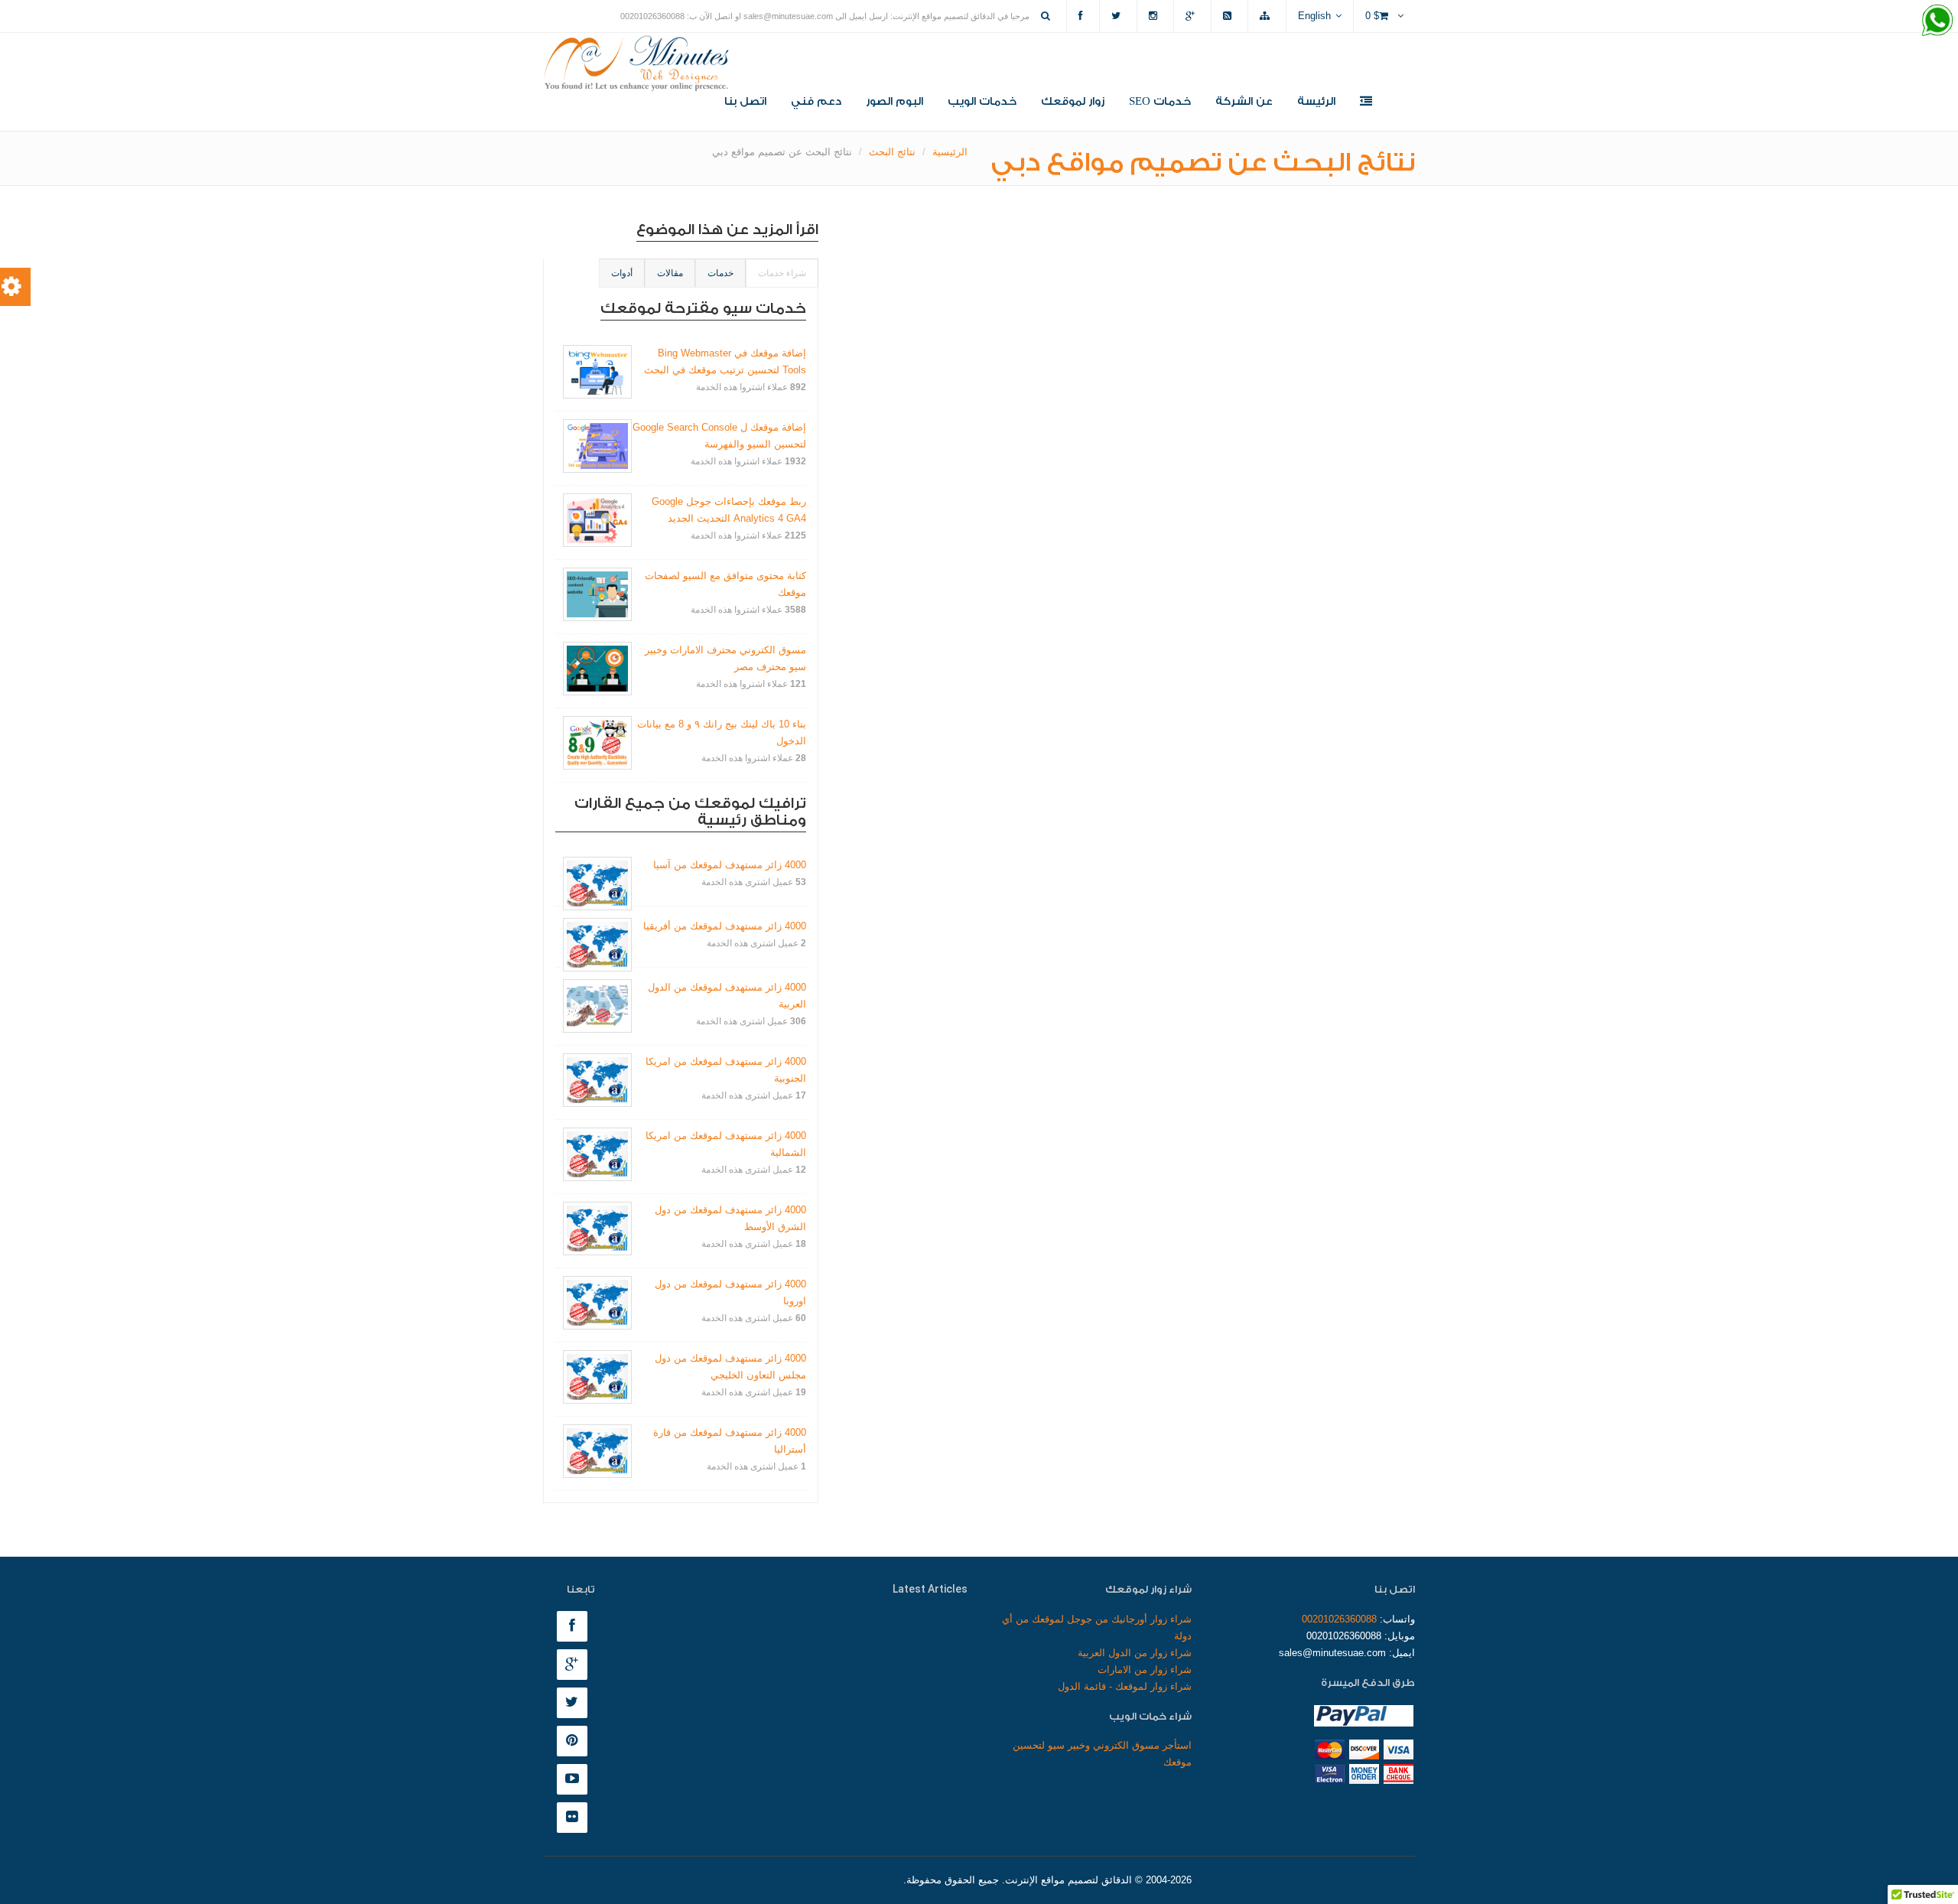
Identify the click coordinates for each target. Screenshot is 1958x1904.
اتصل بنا (745, 102)
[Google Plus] (1192, 16)
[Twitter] (1118, 16)
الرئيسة (1316, 102)
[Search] (1048, 16)
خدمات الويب (982, 102)
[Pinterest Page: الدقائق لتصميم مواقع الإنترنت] (576, 1741)
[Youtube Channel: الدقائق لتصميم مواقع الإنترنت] (576, 1780)
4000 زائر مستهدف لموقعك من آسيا (730, 865)
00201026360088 (1339, 1619)
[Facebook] (1083, 16)
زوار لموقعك (1073, 102)
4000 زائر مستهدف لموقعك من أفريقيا (725, 926)
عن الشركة (1244, 102)
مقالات (670, 273)
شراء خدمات (782, 273)
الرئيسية (950, 152)
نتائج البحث (892, 152)
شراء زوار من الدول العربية (1135, 1653)
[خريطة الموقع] (1267, 16)
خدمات (720, 273)
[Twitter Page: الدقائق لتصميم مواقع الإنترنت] (576, 1703)
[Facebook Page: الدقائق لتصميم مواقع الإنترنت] (576, 1627)
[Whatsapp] (1937, 21)
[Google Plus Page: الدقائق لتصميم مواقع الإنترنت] (576, 1665)
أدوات (622, 273)
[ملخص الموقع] (1229, 16)
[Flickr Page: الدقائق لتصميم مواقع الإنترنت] (576, 1818)
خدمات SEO (1160, 102)
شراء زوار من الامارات (1145, 1670)
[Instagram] (1155, 16)
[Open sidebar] (1366, 103)
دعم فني (816, 102)
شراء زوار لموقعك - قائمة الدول (1125, 1686)
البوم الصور (894, 102)
